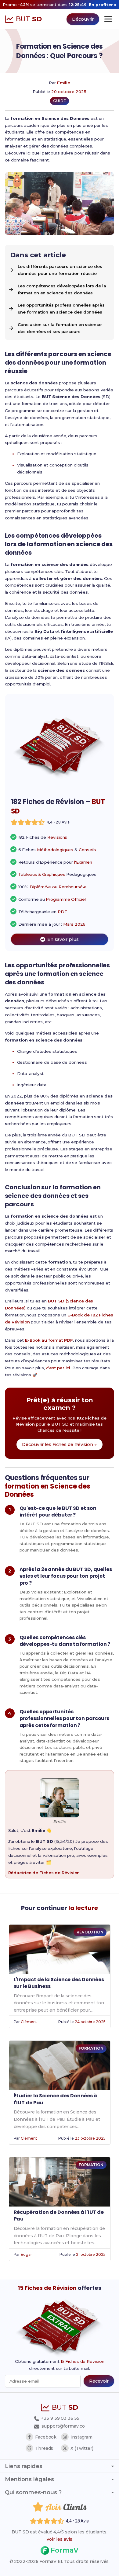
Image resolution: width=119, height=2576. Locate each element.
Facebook (46, 2437)
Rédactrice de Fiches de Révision (44, 1873)
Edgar (26, 2254)
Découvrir (83, 19)
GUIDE (60, 101)
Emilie (64, 83)
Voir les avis (59, 2539)
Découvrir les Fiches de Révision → (60, 1444)
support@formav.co (63, 2426)
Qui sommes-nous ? (33, 2492)
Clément (29, 2022)
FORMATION (91, 2048)
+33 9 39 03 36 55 (59, 2418)
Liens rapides (24, 2466)
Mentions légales (29, 2479)
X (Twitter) (82, 2448)
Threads (44, 2448)
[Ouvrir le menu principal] (108, 19)
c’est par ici (58, 1368)
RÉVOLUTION (90, 1932)
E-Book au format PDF (49, 1340)
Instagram (81, 2437)
